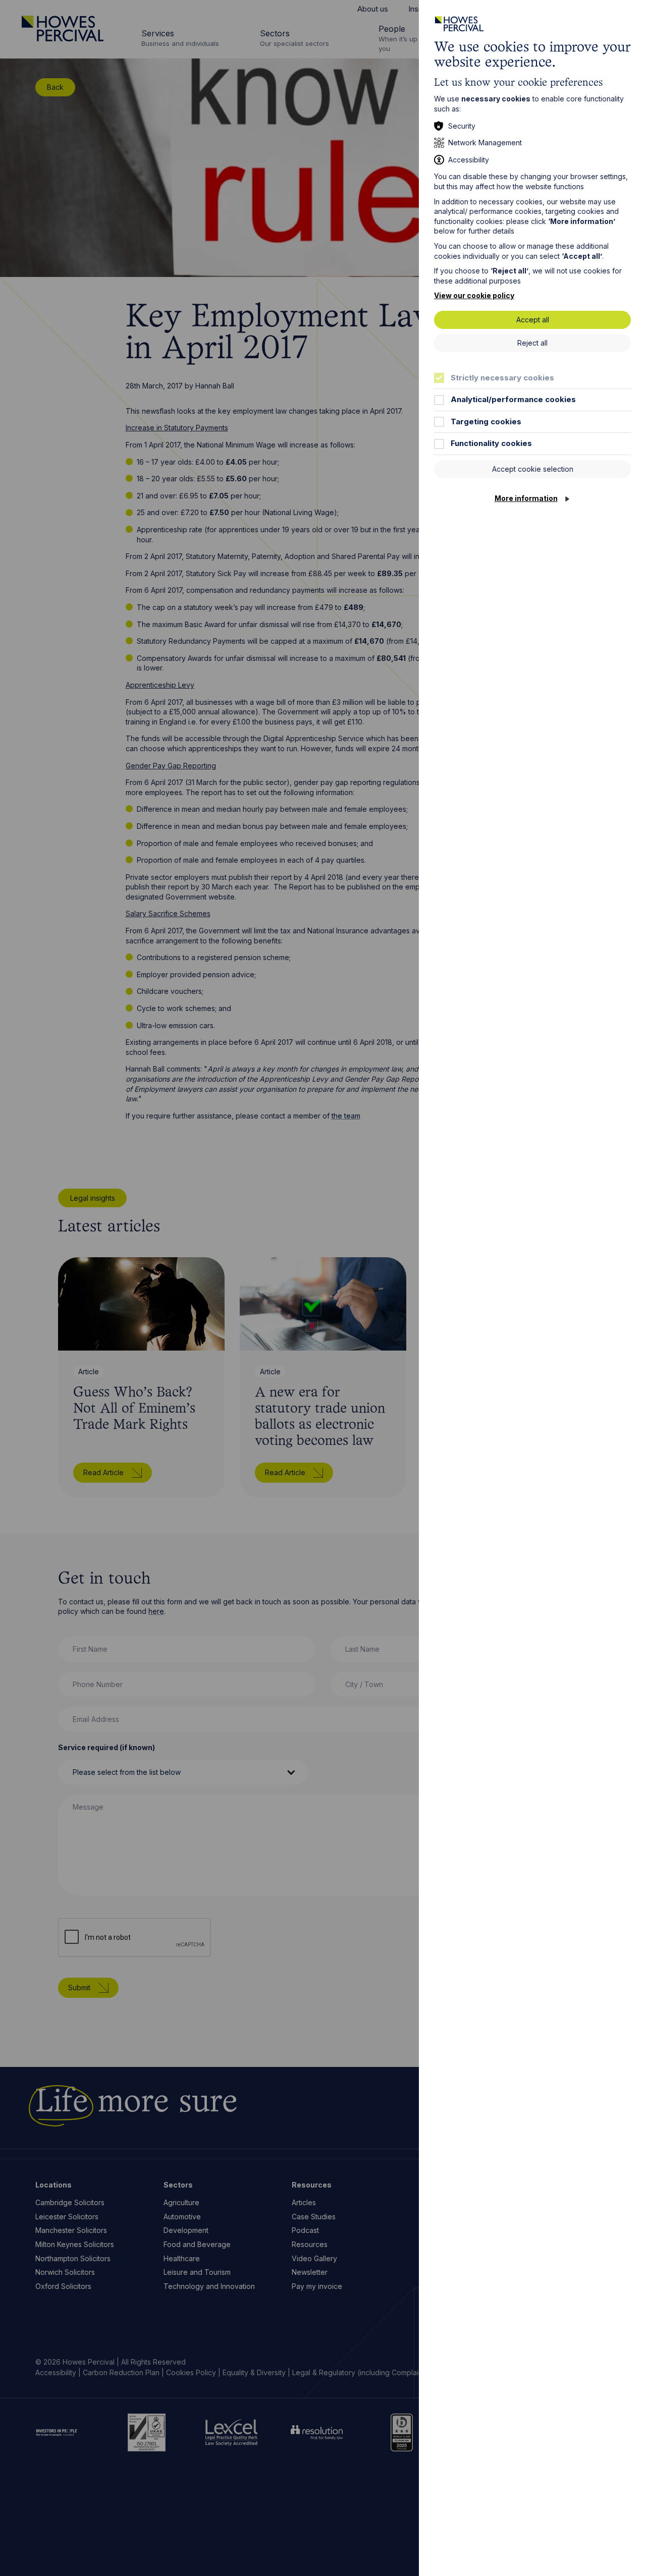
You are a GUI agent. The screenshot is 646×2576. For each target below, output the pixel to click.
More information (526, 498)
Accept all (533, 320)
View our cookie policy (474, 295)
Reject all (532, 343)
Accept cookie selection (533, 469)
